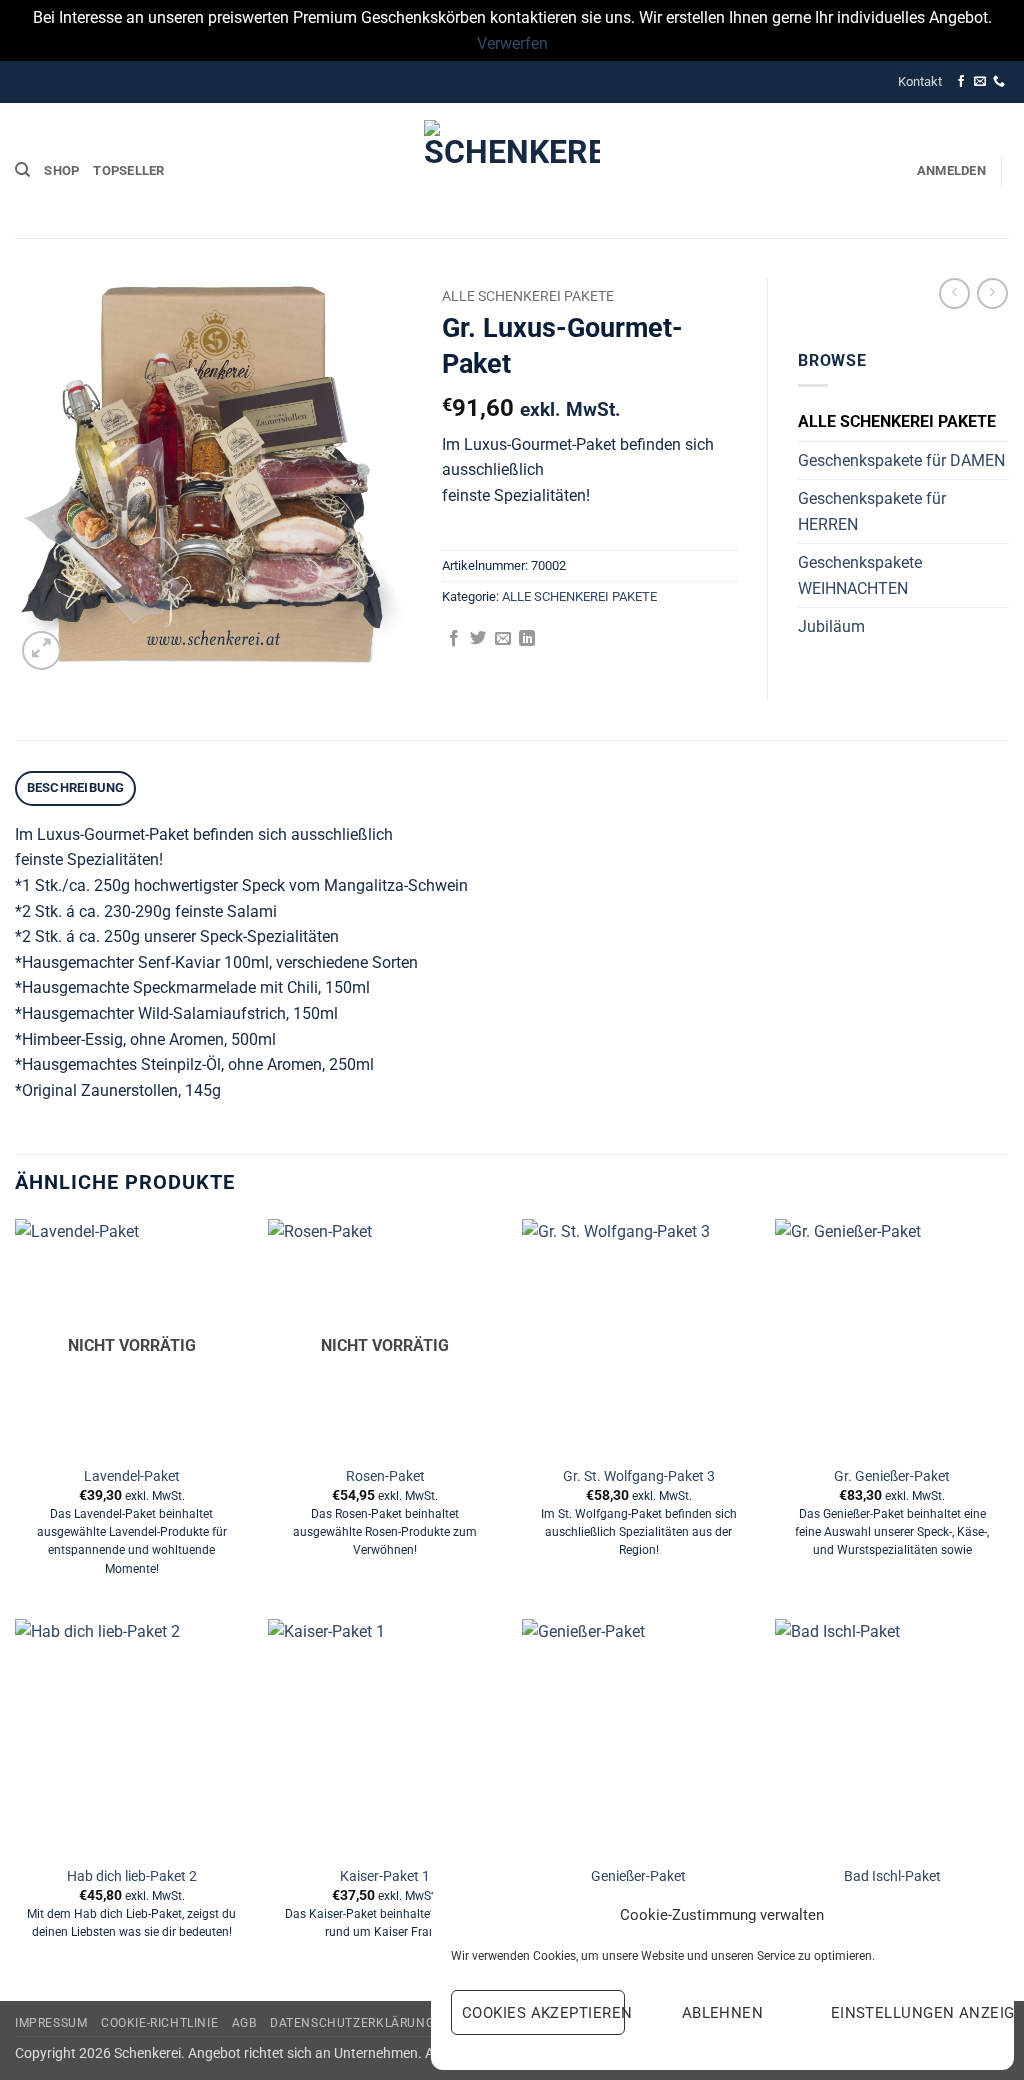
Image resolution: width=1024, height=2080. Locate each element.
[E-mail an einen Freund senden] (503, 639)
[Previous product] (992, 293)
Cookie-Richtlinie (159, 2023)
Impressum (51, 2023)
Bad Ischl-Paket (892, 1876)
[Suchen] (22, 170)
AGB (244, 2023)
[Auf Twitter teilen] (478, 639)
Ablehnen (723, 2013)
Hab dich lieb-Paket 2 (132, 1876)
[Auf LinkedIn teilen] (527, 639)
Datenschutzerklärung (352, 2023)
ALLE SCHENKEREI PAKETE (528, 296)
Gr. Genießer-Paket (892, 1476)
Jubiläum (831, 626)
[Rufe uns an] (999, 82)
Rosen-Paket (385, 1476)
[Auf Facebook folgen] (961, 82)
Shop (61, 170)
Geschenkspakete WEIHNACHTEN (860, 575)
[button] (951, 171)
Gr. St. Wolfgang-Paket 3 (639, 1476)
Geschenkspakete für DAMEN (901, 460)
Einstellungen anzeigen (912, 2013)
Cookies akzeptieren (543, 2013)
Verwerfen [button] (512, 43)
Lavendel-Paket (132, 1476)
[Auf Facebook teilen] (454, 639)
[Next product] (954, 293)
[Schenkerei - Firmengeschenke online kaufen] (512, 171)
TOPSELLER (128, 170)
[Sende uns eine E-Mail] (980, 82)
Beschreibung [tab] (76, 787)
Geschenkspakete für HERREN (872, 511)
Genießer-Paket (638, 1876)
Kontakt (920, 81)
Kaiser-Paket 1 (385, 1876)
